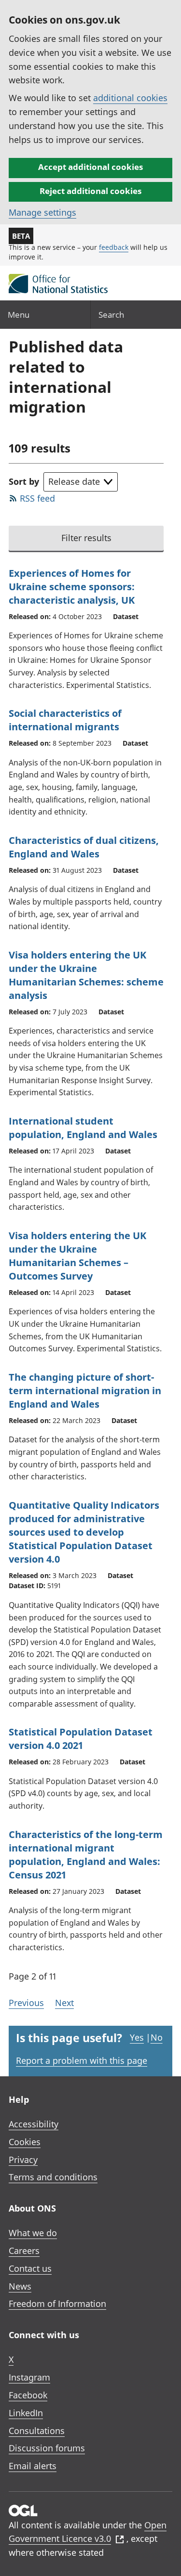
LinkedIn (26, 2413)
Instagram (29, 2377)
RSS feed (37, 498)
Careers (24, 2251)
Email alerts (33, 2466)
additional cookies (130, 98)
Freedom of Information (57, 2304)
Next (64, 2003)
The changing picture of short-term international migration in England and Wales (85, 1391)
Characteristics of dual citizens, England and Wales (84, 847)
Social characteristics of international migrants (65, 720)
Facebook (28, 2395)
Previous (26, 2003)
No (157, 2037)
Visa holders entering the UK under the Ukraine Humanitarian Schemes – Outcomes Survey (77, 1256)
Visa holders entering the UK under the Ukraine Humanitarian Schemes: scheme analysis (86, 975)
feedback (114, 247)
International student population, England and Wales (83, 1128)
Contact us (30, 2268)
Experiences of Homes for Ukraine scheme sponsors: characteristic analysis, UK (72, 587)
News (20, 2286)
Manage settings (42, 212)
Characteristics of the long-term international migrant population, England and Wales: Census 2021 (86, 1855)
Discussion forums (47, 2448)
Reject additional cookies (90, 191)
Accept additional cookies (90, 167)
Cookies (25, 2142)
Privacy (23, 2160)
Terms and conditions (53, 2177)
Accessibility (34, 2124)
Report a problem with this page (82, 2060)
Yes (137, 2037)
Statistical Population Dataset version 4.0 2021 (81, 1739)
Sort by (24, 481)
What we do (33, 2233)
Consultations (37, 2431)
